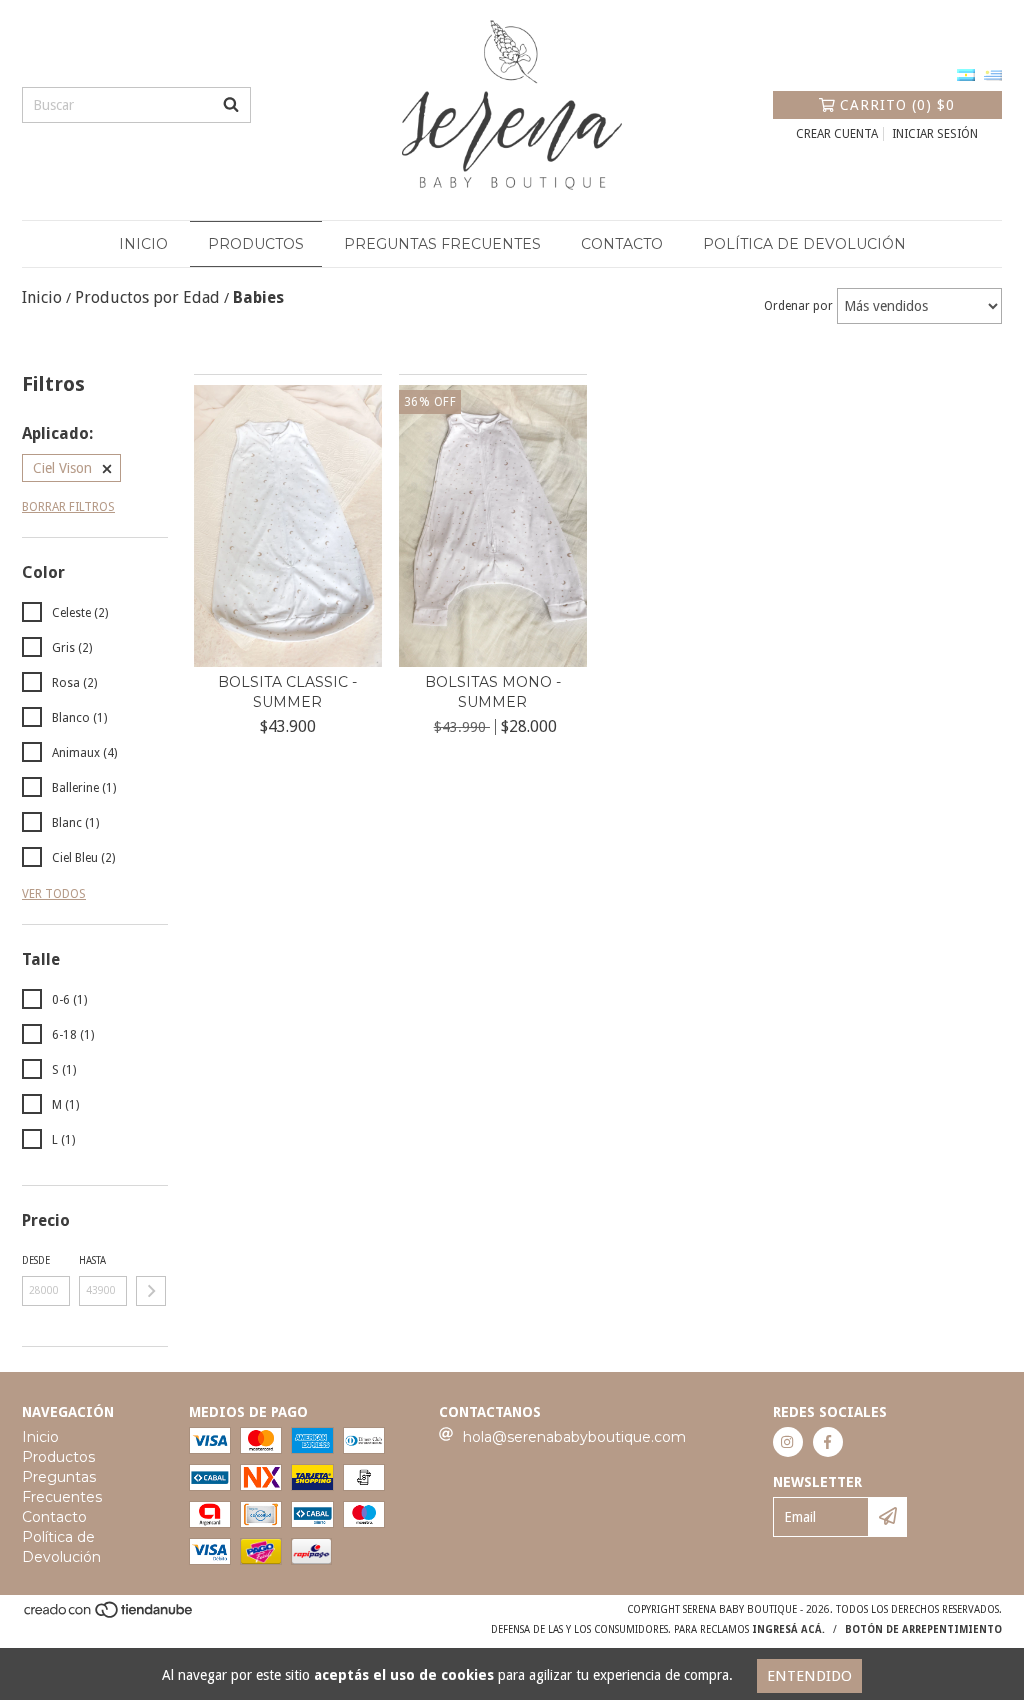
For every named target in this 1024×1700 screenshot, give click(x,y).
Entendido (809, 1676)
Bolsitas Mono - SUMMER (493, 692)
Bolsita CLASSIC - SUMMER (287, 692)
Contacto (622, 244)
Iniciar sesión (935, 134)
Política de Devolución (804, 244)
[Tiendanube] (109, 1615)
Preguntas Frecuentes (442, 244)
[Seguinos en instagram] (788, 1442)
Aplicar (151, 1291)
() (897, 105)
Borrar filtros (68, 507)
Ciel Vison (62, 468)
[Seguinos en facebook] (828, 1442)
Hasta (92, 1260)
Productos (256, 244)
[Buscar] (231, 105)
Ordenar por (798, 306)
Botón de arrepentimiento (923, 1629)
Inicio (143, 244)
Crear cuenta (837, 134)
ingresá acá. (788, 1629)
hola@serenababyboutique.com (574, 1437)
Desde (36, 1260)
